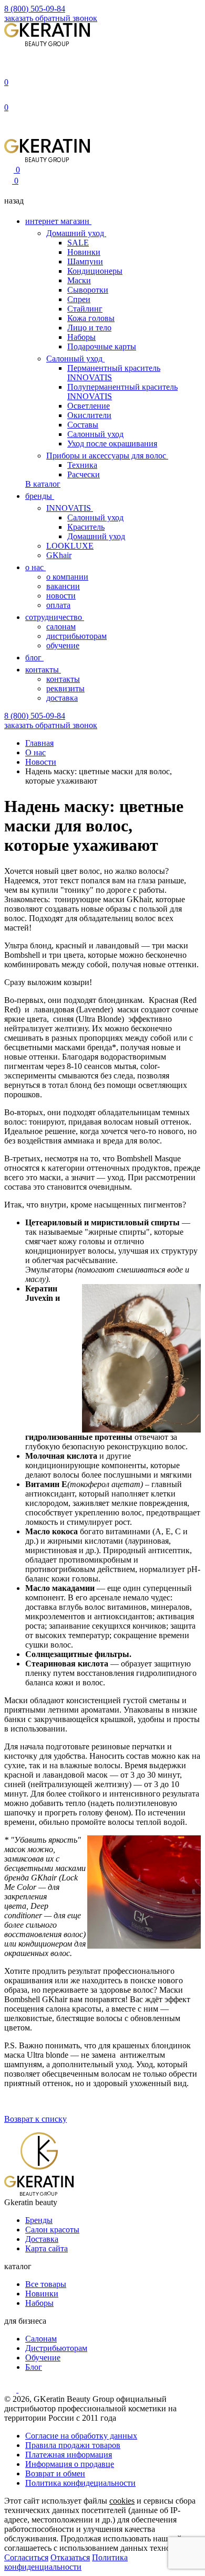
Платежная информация (69, 2455)
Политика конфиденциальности (66, 2562)
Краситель (86, 527)
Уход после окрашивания (112, 443)
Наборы (81, 337)
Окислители (89, 415)
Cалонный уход (95, 517)
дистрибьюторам (76, 636)
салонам (61, 627)
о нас (35, 567)
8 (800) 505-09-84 (35, 9)
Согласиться (26, 2557)
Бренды (39, 2220)
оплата (58, 605)
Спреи (79, 299)
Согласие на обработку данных (81, 2436)
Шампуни (85, 261)
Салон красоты (52, 2230)
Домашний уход (76, 233)
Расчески (84, 474)
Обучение (43, 2358)
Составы (83, 425)
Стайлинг (85, 309)
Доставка (42, 2239)
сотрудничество (55, 617)
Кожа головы (91, 318)
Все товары (46, 2284)
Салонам (41, 2339)
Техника (82, 465)
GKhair (59, 555)
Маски (79, 280)
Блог (34, 2367)
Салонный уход (75, 359)
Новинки (84, 252)
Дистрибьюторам (56, 2348)
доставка (62, 698)
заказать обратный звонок (51, 18)
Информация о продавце (70, 2464)
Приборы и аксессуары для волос (107, 456)
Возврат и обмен (55, 2473)
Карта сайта (47, 2248)
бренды (40, 496)
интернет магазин (58, 221)
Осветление (89, 406)
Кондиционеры (95, 271)
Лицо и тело (89, 328)
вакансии (63, 586)
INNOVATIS (70, 508)
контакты (43, 670)
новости (61, 596)
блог (34, 658)
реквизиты (65, 688)
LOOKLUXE (70, 546)
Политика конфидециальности (80, 2483)
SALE (78, 243)
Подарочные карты (102, 346)
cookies (122, 2501)
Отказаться (70, 2557)
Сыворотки (88, 290)
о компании (67, 577)
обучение (63, 645)
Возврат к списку (35, 2119)
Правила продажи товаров (73, 2445)
